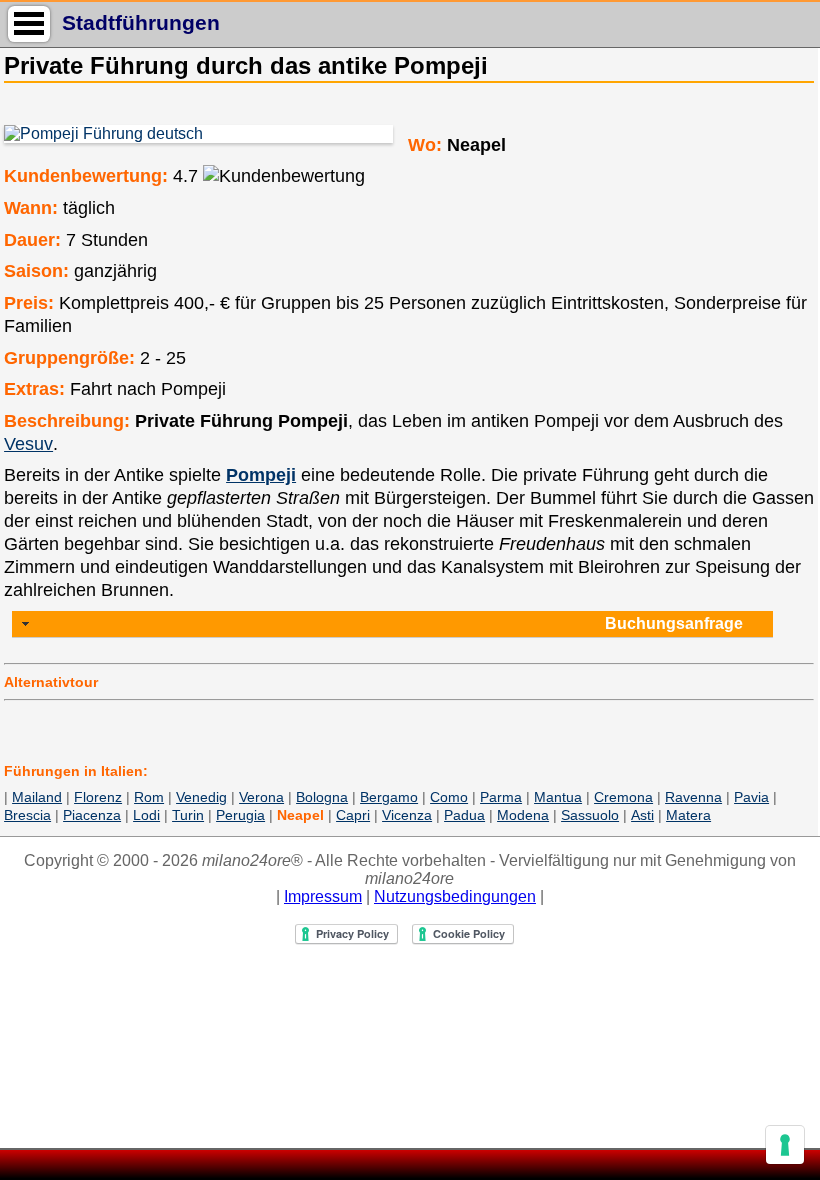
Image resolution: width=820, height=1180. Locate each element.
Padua (464, 815)
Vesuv (28, 444)
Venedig (201, 797)
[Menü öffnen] (29, 23)
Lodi (146, 815)
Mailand (37, 797)
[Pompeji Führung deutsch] (197, 133)
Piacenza (92, 815)
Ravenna (693, 797)
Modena (523, 815)
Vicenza (407, 815)
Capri (353, 815)
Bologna (322, 797)
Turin (188, 815)
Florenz (98, 797)
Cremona (623, 797)
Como (449, 797)
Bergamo (389, 797)
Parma (501, 797)
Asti (642, 815)
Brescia (27, 815)
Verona (261, 797)
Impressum (323, 896)
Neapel (300, 815)
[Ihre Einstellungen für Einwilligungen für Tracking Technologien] (785, 1145)
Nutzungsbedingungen (455, 896)
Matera (688, 815)
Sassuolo (590, 815)
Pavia (751, 797)
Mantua (558, 797)
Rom (149, 797)
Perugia (240, 815)
